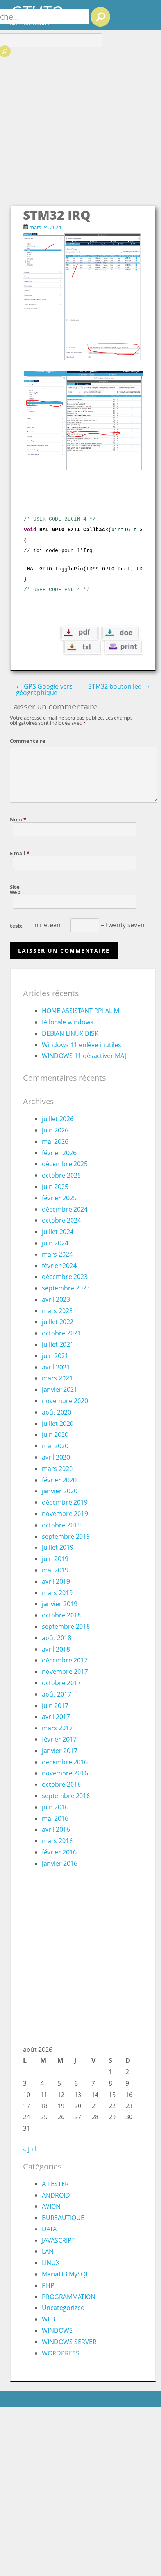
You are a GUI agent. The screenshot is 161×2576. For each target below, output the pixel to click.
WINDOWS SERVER (69, 2342)
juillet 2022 (58, 1322)
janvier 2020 (60, 1491)
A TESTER (55, 2184)
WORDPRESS (61, 2353)
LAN (48, 2251)
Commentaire (22, 740)
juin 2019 (55, 1559)
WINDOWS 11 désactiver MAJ (84, 1056)
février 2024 (59, 1266)
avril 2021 (56, 1367)
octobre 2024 (61, 1220)
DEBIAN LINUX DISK (70, 1033)
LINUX (51, 2263)
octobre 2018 (61, 1615)
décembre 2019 (65, 1502)
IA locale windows (68, 1022)
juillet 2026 (58, 1119)
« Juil (30, 2149)
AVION (51, 2206)
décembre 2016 (65, 1762)
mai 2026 (55, 1141)
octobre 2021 (61, 1333)
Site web (15, 889)
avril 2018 (56, 1649)
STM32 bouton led (119, 686)
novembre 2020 (65, 1401)
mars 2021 (57, 1378)
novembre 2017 (65, 1672)
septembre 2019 (66, 1536)
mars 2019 (57, 1593)
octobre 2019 (61, 1525)
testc (16, 925)
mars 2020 (57, 1469)
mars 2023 (57, 1311)
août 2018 (56, 1638)
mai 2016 (55, 1818)
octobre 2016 (61, 1784)
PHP (48, 2285)
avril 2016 (56, 1829)
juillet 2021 (58, 1344)
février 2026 (59, 1153)
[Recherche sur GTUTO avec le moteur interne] (100, 17)
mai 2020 (55, 1446)
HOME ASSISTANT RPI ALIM (80, 1011)
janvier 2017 (60, 1751)
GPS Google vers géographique (44, 689)
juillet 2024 (58, 1232)
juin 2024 (55, 1243)
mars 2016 (57, 1841)
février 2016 (59, 1852)
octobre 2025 (61, 1175)
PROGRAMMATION (69, 2297)
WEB (48, 2319)
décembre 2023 (65, 1277)
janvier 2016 (60, 1863)
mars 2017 (57, 1728)
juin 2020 (55, 1435)
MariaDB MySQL (65, 2274)
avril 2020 (56, 1457)
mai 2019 (55, 1570)
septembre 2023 (66, 1288)
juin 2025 (55, 1187)
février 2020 (59, 1480)
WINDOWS (57, 2330)
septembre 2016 (66, 1796)
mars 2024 (57, 1254)
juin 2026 (55, 1130)
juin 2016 (55, 1807)
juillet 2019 (58, 1547)
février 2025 (59, 1198)
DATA (49, 2229)
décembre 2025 (65, 1164)
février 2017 (59, 1739)
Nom (18, 819)
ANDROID (56, 2195)
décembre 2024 (65, 1209)
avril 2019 (56, 1581)
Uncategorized (63, 2308)
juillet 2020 (58, 1424)
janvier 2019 (60, 1604)
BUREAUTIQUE (63, 2218)
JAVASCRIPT (58, 2240)
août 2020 (56, 1412)
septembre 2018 (66, 1626)
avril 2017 (56, 1717)
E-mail (20, 853)
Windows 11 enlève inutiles (81, 1045)
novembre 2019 (65, 1514)
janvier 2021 (60, 1389)
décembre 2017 (65, 1660)
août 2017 (56, 1694)
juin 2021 (55, 1356)
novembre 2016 (65, 1773)
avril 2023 (56, 1299)
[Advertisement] (80, 120)
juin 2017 (55, 1706)
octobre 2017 (61, 1683)
